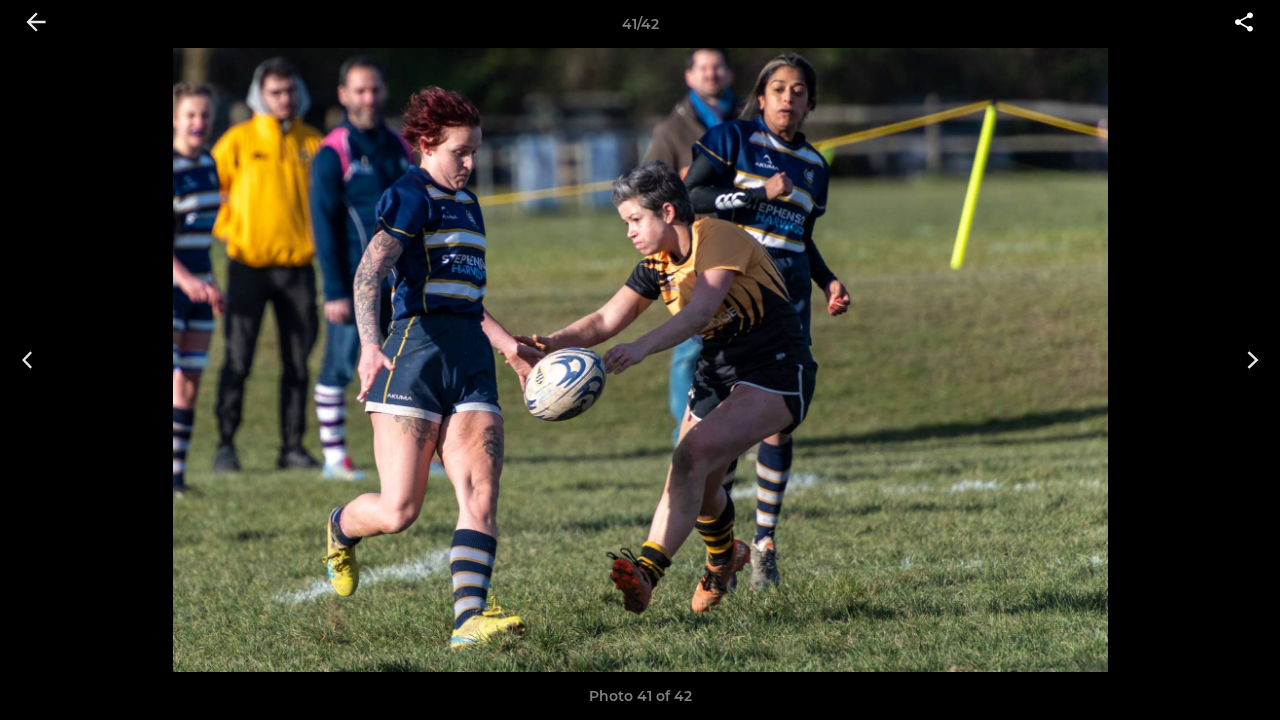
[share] (1244, 24)
